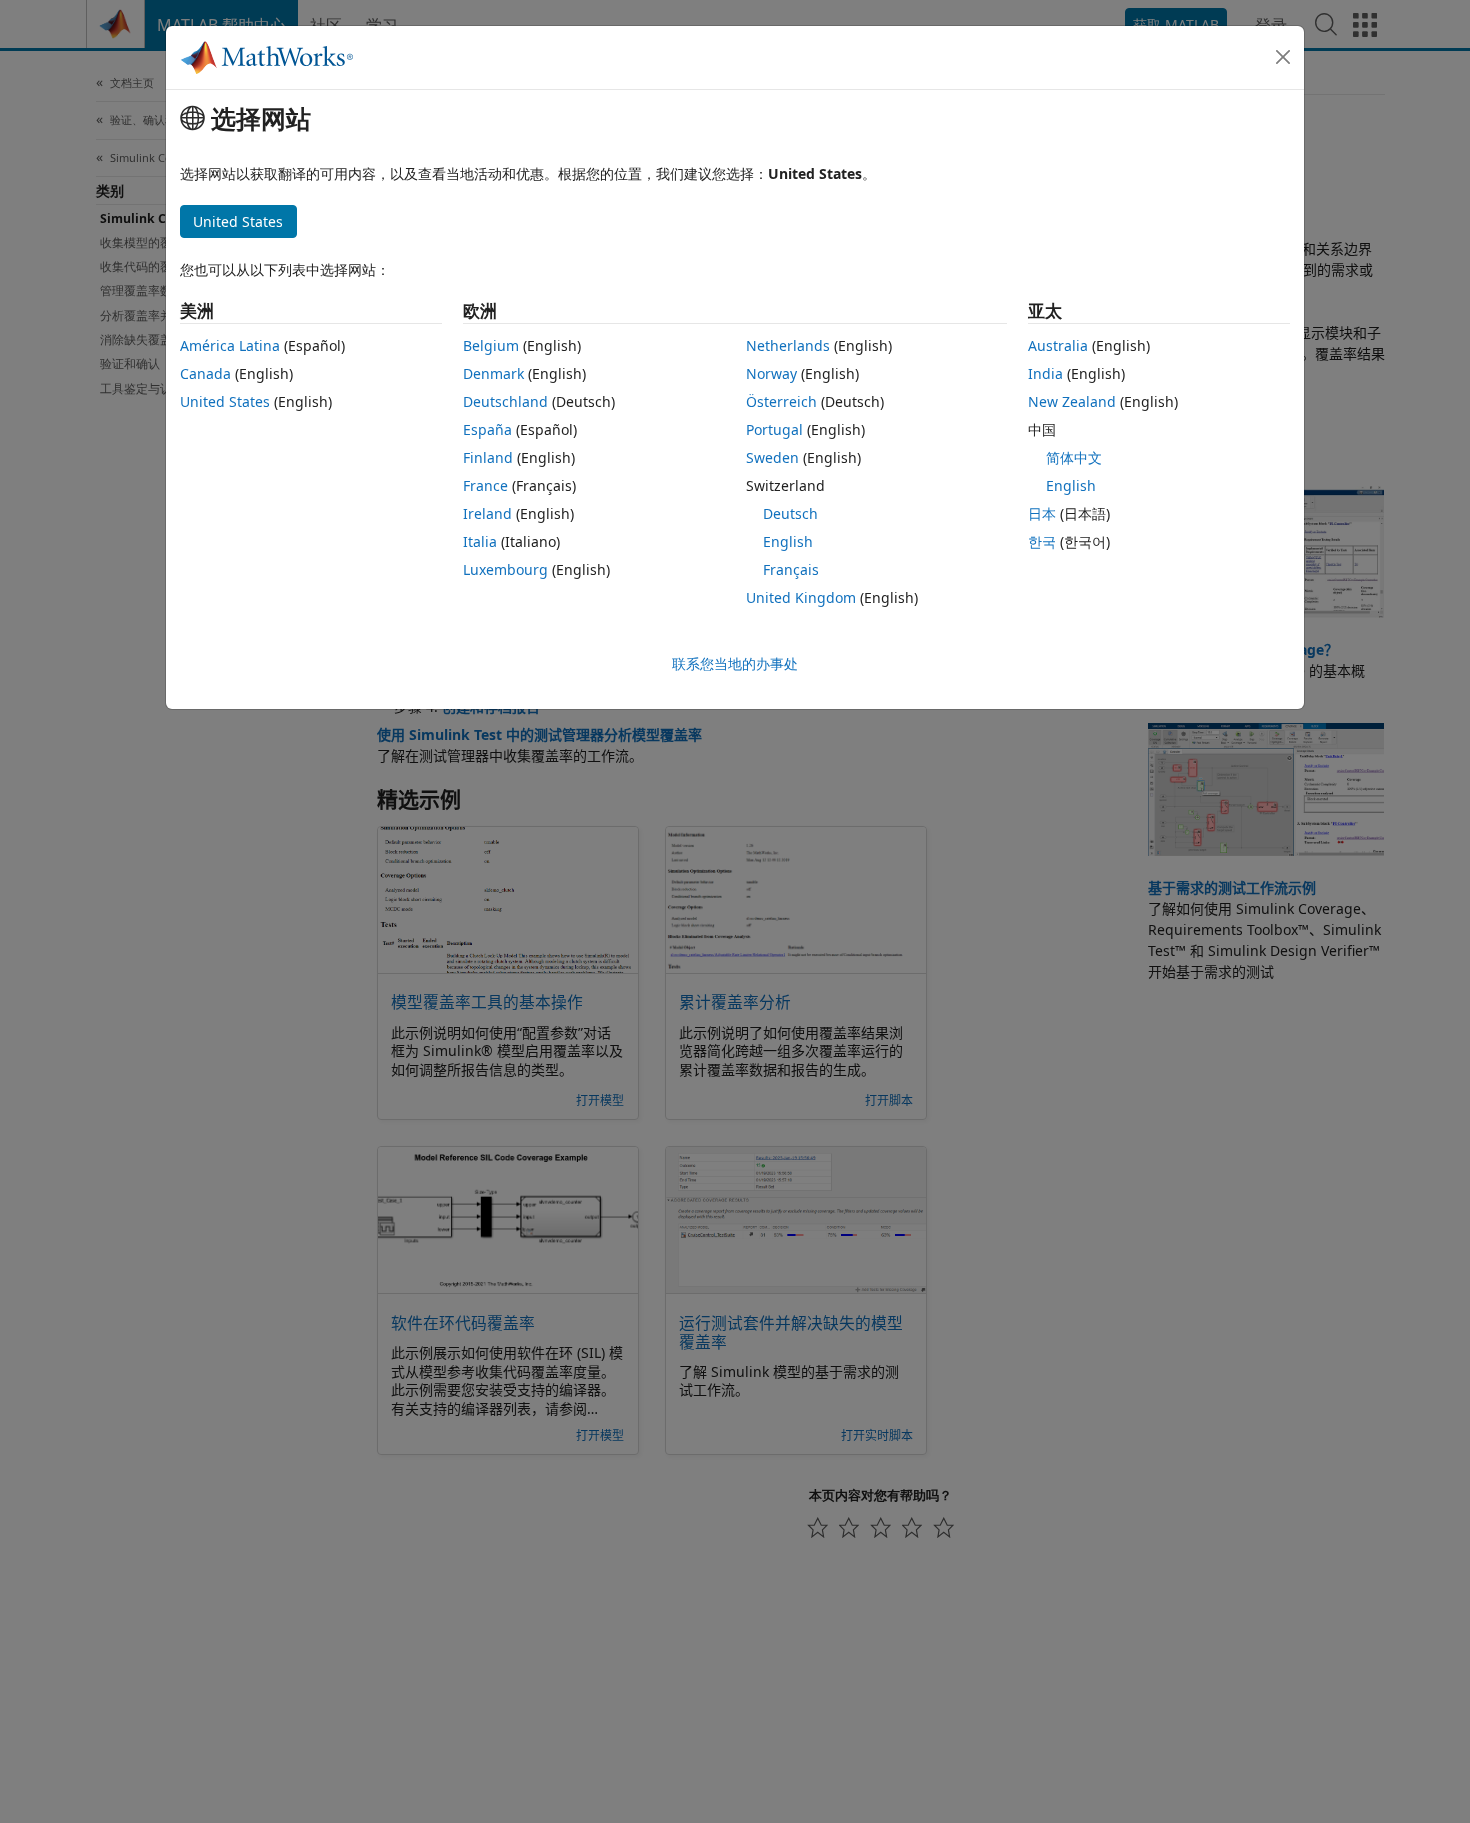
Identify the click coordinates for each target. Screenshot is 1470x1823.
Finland (488, 457)
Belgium (491, 345)
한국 (1042, 541)
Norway (771, 373)
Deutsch (790, 513)
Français (791, 569)
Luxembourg (505, 569)
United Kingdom (801, 597)
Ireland (487, 513)
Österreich (781, 401)
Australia (1058, 345)
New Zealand (1072, 401)
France (485, 485)
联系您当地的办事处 (735, 663)
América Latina (230, 345)
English (788, 541)
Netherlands (788, 345)
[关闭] (1283, 57)
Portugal (774, 429)
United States (225, 401)
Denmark (493, 373)
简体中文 (1074, 457)
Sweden (772, 457)
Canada (205, 373)
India (1045, 373)
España (487, 429)
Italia (480, 541)
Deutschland (505, 401)
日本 (1042, 513)
